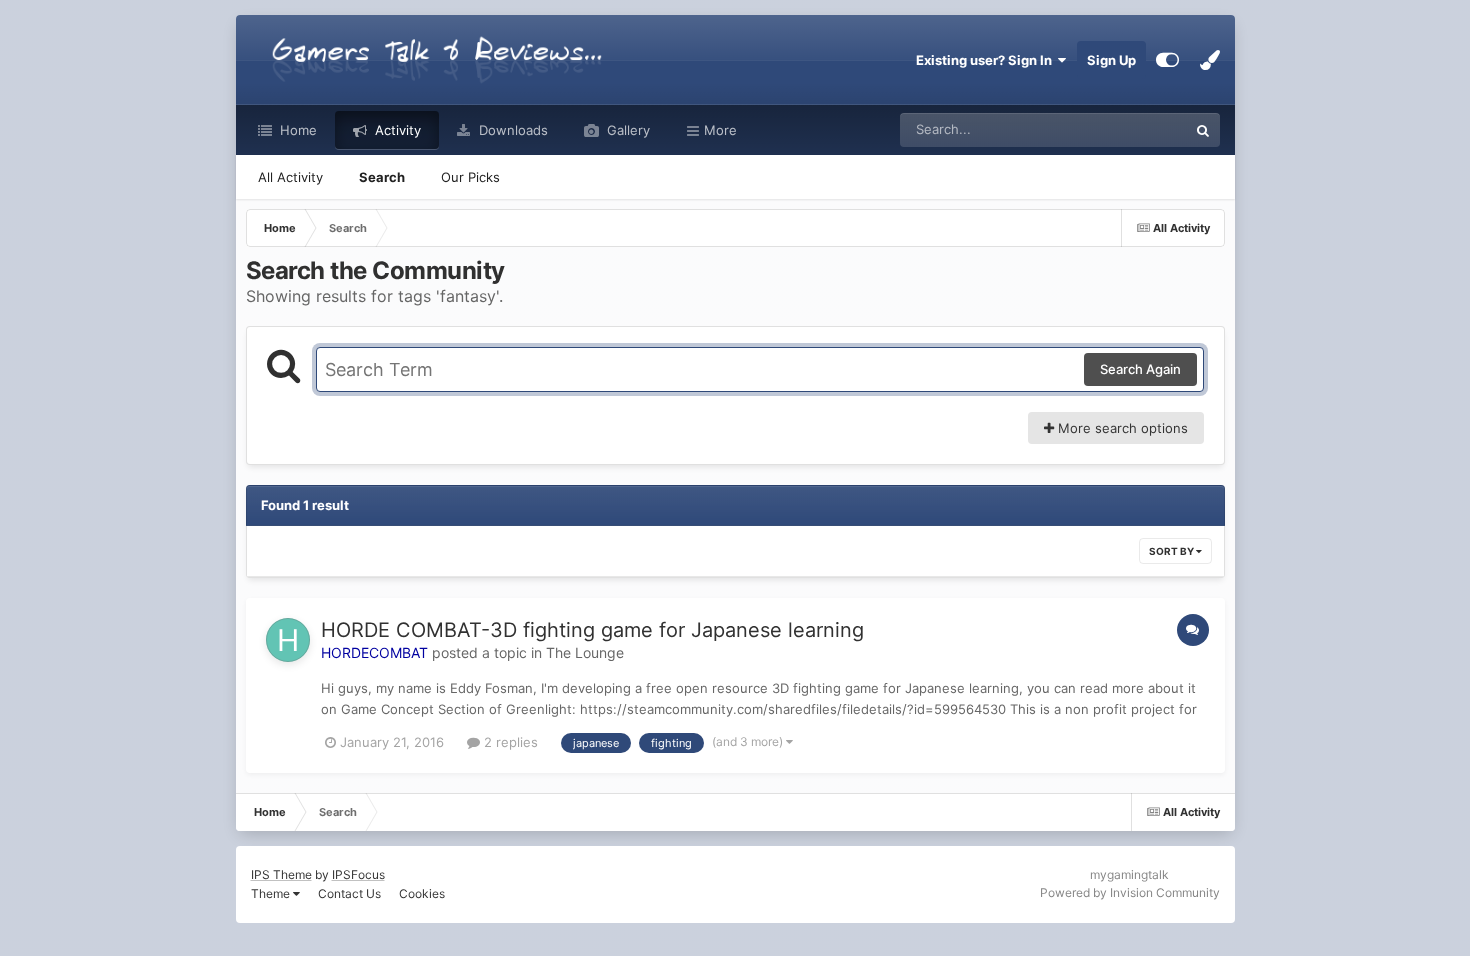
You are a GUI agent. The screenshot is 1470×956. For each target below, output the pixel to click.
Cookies (422, 893)
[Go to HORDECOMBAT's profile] (288, 640)
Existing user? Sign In (987, 60)
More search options (1121, 428)
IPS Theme (281, 874)
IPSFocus (358, 874)
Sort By (1172, 551)
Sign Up (1111, 60)
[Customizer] (1167, 60)
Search (382, 177)
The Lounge (585, 652)
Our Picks (470, 177)
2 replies (509, 742)
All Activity (290, 177)
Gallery (626, 130)
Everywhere (1124, 129)
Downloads (511, 130)
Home (296, 130)
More (720, 130)
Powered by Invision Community (1130, 892)
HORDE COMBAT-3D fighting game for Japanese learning (592, 630)
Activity (396, 130)
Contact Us (349, 893)
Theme (272, 893)
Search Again (1140, 369)
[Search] (1203, 130)
